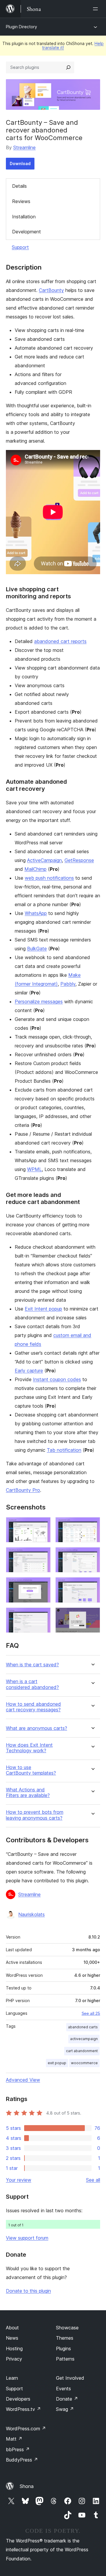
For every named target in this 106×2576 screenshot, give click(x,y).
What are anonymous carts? (37, 1728)
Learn (12, 2378)
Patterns (65, 2359)
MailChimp (35, 869)
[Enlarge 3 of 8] (43, 1555)
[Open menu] (97, 9)
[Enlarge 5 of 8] (43, 1585)
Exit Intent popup (43, 1309)
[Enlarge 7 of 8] (43, 1615)
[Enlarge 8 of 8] (92, 1615)
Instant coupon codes (57, 1379)
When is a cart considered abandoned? (32, 1684)
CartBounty (51, 290)
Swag (65, 2409)
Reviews (21, 201)
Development (26, 232)
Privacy (14, 2359)
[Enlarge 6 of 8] (92, 1585)
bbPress (18, 2449)
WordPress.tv (23, 2409)
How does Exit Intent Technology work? (29, 1748)
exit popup (57, 2063)
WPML (34, 1169)
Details (19, 186)
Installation (24, 217)
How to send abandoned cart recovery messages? (33, 1707)
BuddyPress (22, 2460)
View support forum (27, 2238)
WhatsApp (36, 913)
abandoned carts (83, 2027)
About (12, 2328)
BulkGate (37, 949)
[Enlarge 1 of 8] (43, 1525)
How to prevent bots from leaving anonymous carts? (35, 1815)
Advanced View (23, 2080)
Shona (27, 2486)
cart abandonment (82, 2051)
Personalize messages (39, 1001)
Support (20, 247)
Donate (67, 2399)
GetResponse (79, 860)
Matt (14, 2439)
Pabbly (68, 984)
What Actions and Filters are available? (28, 1793)
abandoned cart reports (60, 641)
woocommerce (84, 2063)
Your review (19, 2180)
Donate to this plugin (28, 2291)
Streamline (24, 147)
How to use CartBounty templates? (31, 1770)
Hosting (14, 2349)
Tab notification (64, 1450)
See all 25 (91, 2013)
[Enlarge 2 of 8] (92, 1525)
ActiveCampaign (44, 860)
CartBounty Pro (23, 1490)
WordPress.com (26, 2429)
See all (93, 2180)
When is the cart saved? (32, 1665)
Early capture (29, 1371)
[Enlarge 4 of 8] (92, 1555)
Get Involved (70, 2378)
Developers (18, 2399)
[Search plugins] (68, 67)
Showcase (67, 2328)
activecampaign (84, 2039)
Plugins (63, 2349)
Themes (65, 2338)
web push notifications (49, 878)
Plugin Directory (21, 27)
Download (20, 163)
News (12, 2338)
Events (63, 2389)
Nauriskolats (32, 1914)
